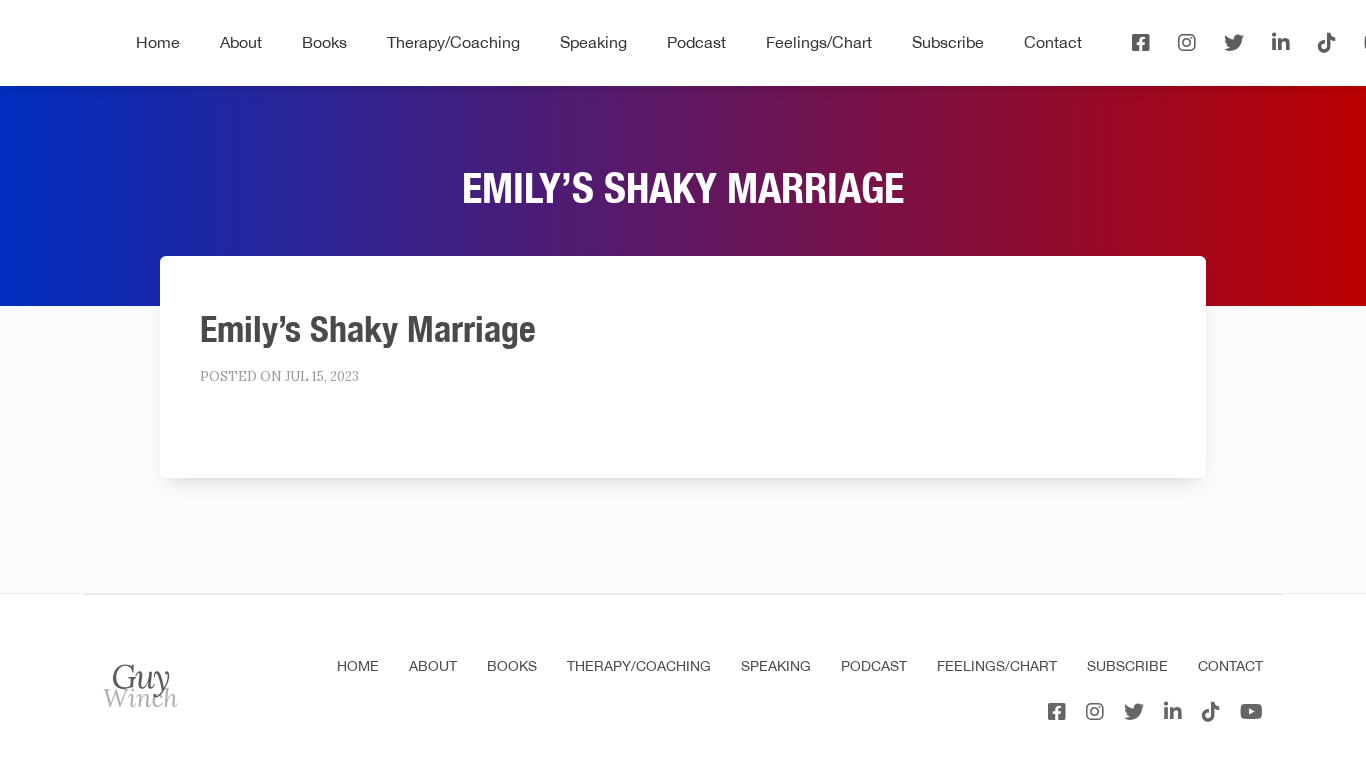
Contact (1053, 42)
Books (324, 42)
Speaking (593, 42)
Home (158, 42)
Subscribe (948, 42)
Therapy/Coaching (453, 42)
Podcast (696, 42)
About (241, 42)
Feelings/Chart (819, 42)
